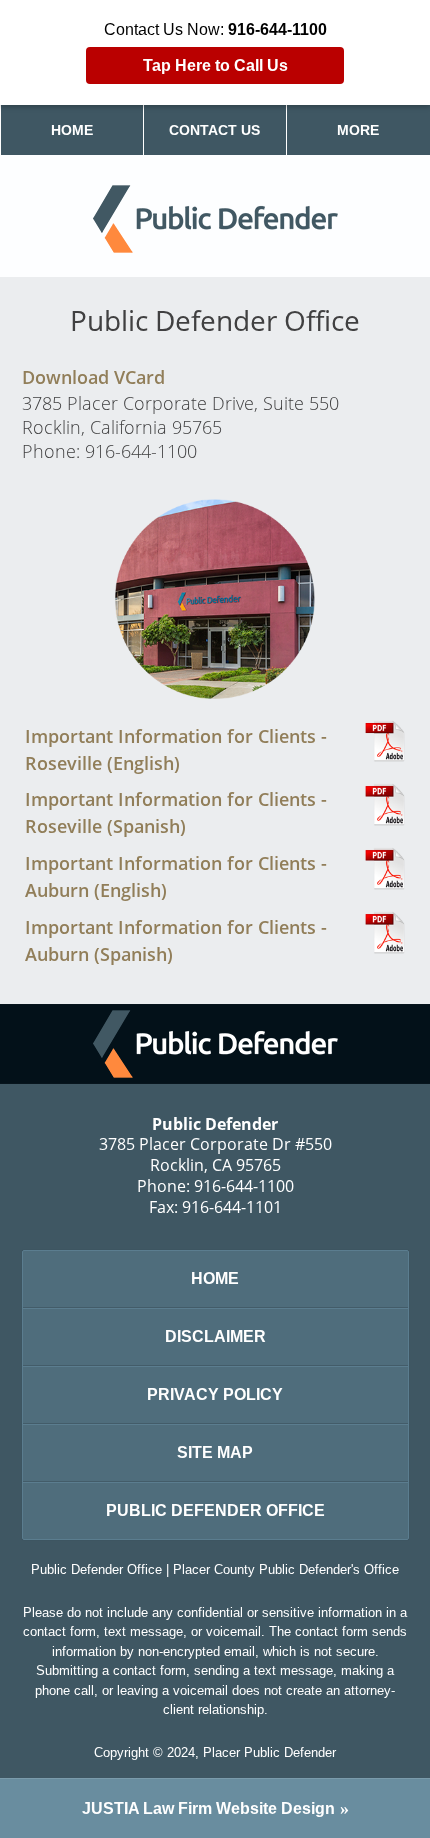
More (358, 130)
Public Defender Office (215, 1510)
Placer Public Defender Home (215, 219)
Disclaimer (215, 1336)
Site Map (215, 1452)
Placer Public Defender (269, 1752)
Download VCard (93, 377)
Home (72, 130)
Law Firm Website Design (208, 1808)
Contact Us (214, 130)
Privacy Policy (215, 1394)
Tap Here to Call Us (215, 65)
